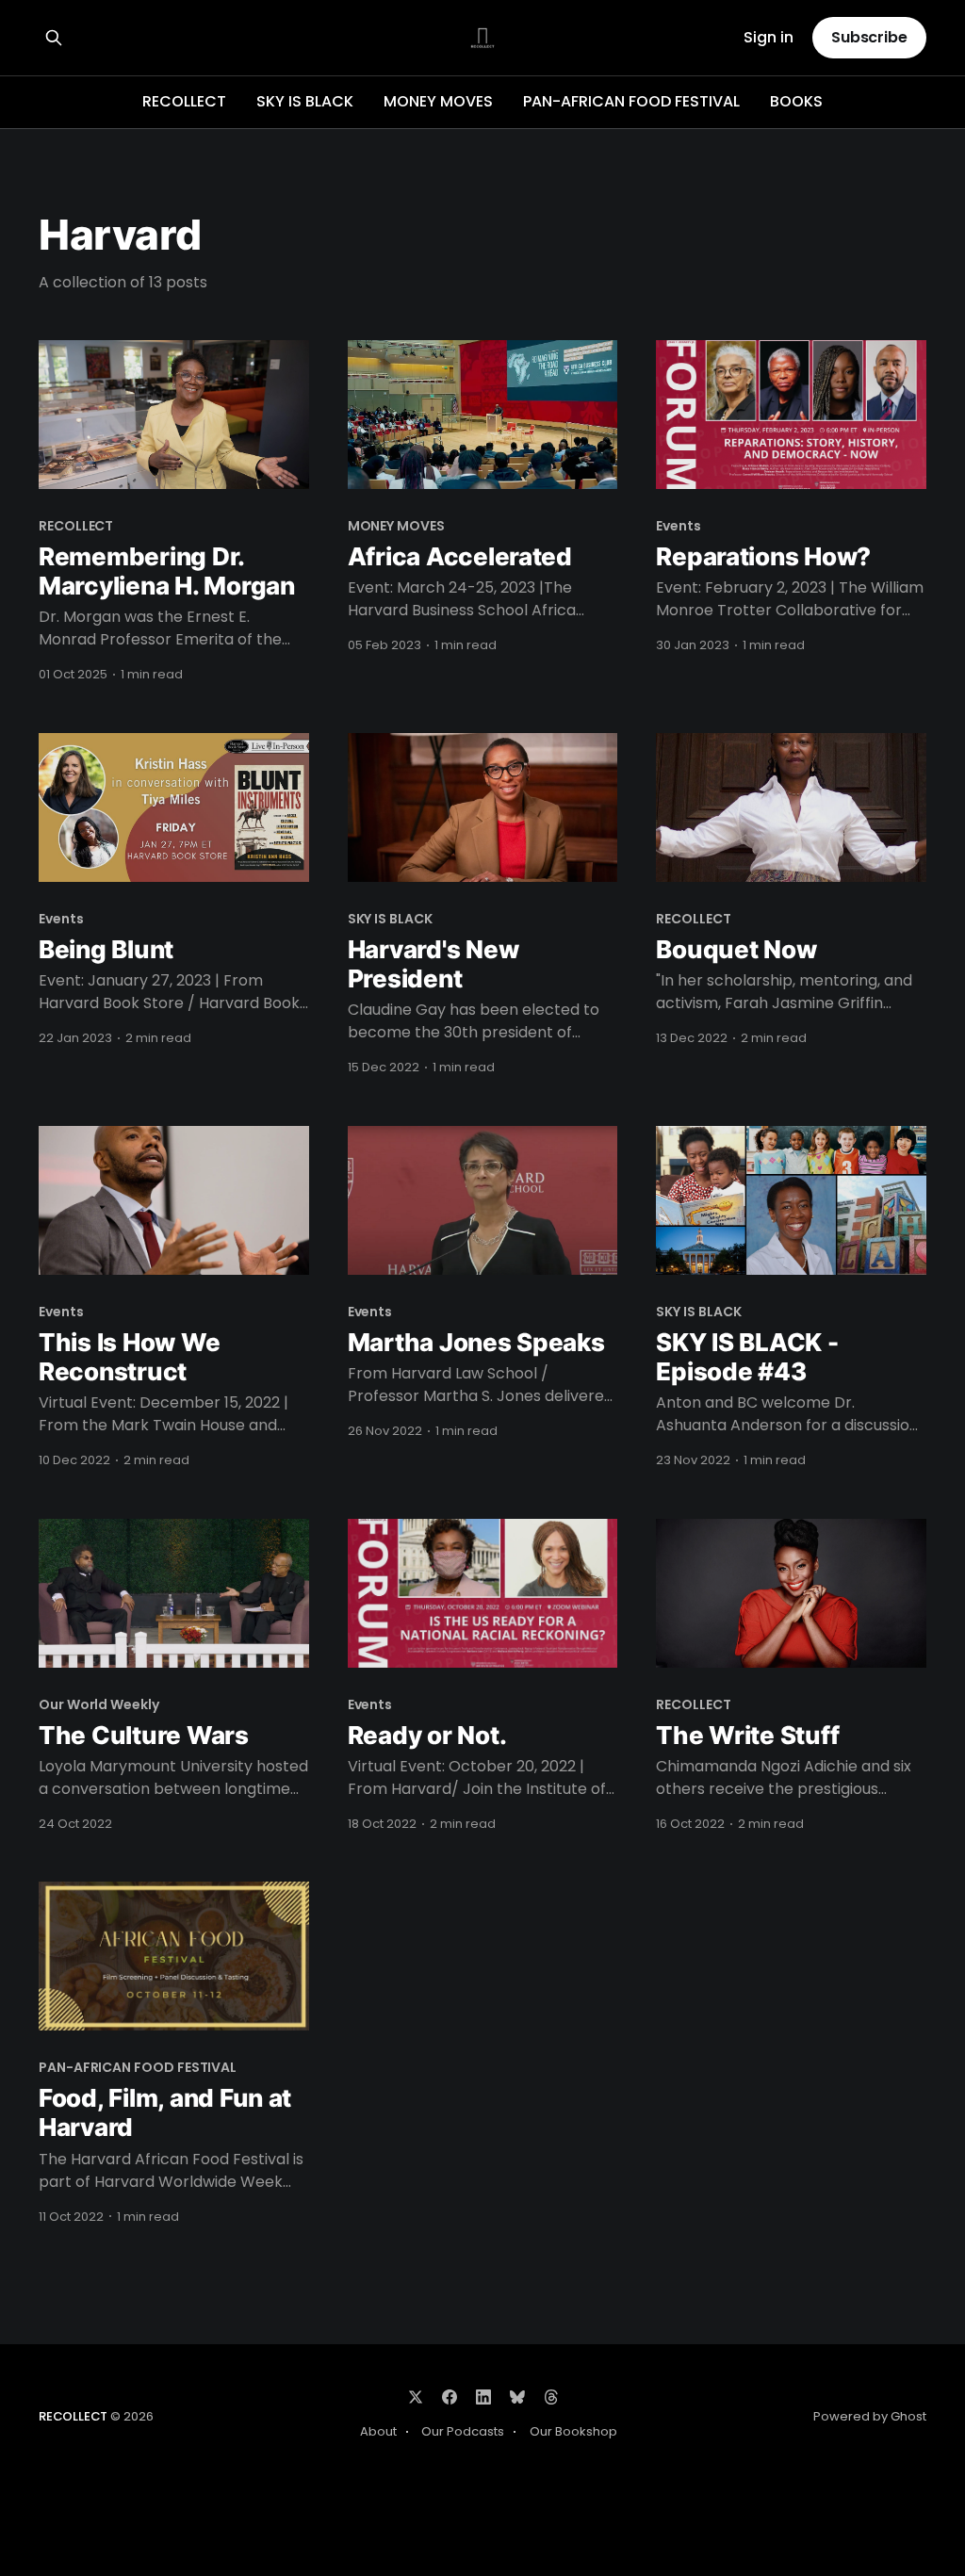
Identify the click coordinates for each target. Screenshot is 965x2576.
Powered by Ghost (870, 2416)
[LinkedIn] (483, 2397)
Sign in (769, 38)
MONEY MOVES (438, 101)
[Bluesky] (517, 2397)
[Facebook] (450, 2397)
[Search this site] (54, 38)
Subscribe (869, 37)
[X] (416, 2397)
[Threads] (551, 2397)
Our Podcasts (463, 2431)
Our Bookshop (573, 2431)
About (378, 2431)
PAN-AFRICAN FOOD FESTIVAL (631, 101)
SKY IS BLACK (305, 101)
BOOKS (796, 101)
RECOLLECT (184, 101)
